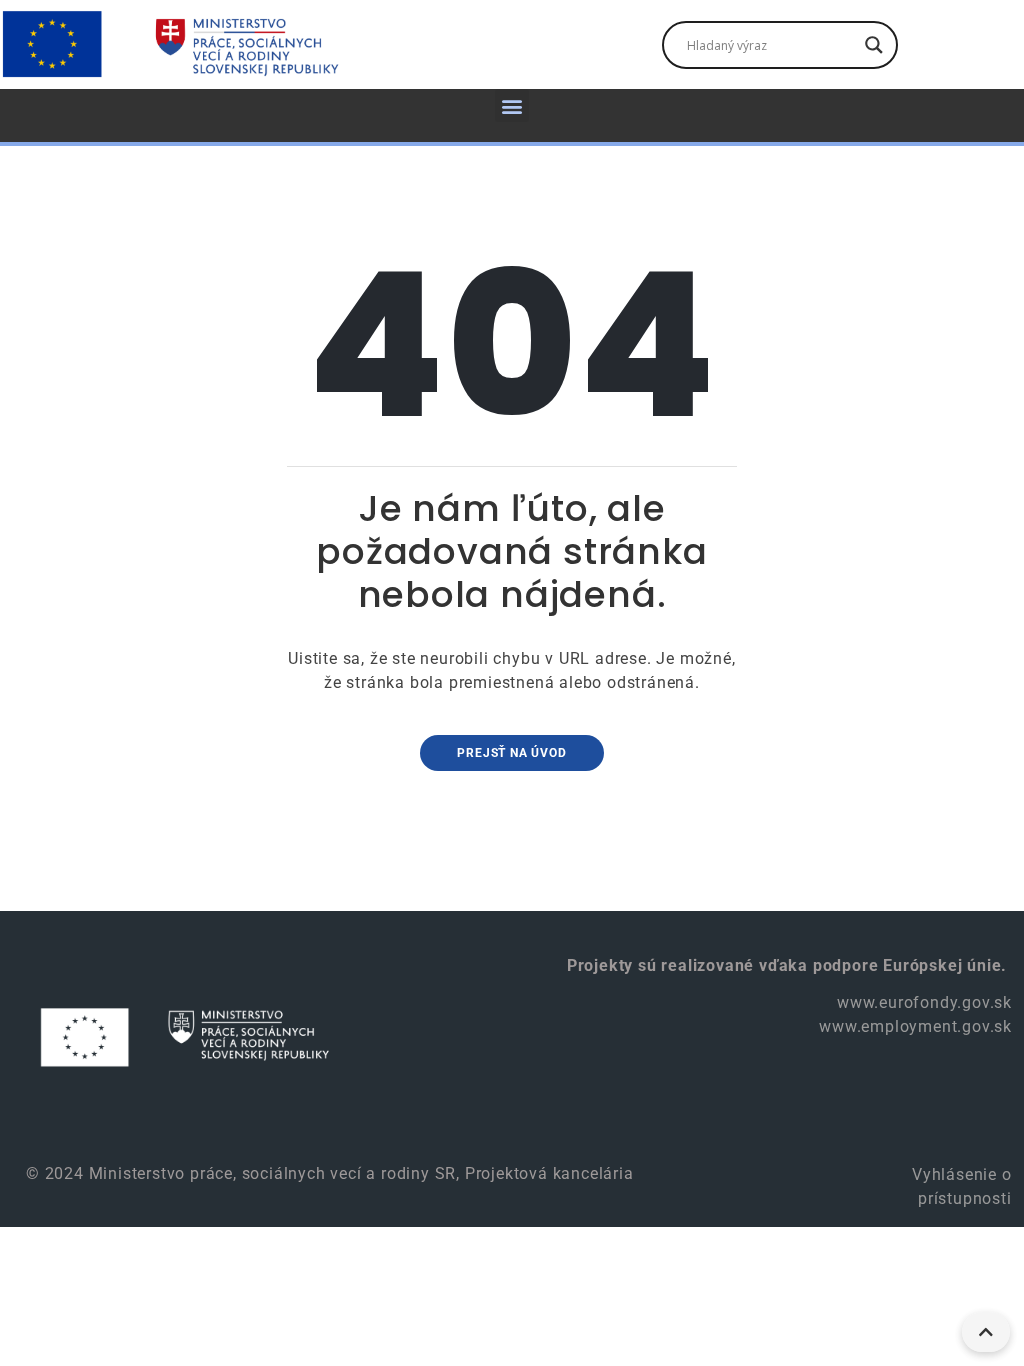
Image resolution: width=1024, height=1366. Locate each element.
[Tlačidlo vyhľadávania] (874, 45)
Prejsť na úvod (511, 753)
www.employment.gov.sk (915, 1026)
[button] (512, 105)
